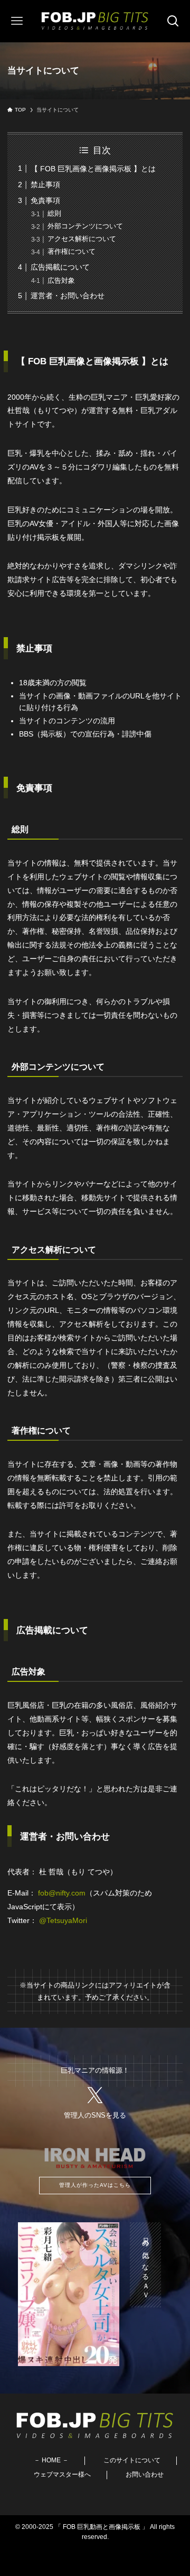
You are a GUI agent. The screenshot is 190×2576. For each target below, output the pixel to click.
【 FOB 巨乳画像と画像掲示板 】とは (93, 169)
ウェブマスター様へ (62, 2474)
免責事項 (45, 200)
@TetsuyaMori (63, 1920)
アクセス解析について (82, 239)
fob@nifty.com (62, 1893)
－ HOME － (51, 2460)
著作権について (72, 251)
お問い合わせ (145, 2474)
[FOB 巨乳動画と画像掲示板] (95, 21)
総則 (54, 213)
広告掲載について (60, 267)
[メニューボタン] (17, 21)
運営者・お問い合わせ (68, 296)
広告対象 (61, 280)
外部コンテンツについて (85, 226)
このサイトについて (132, 2460)
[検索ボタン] (173, 21)
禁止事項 (45, 185)
